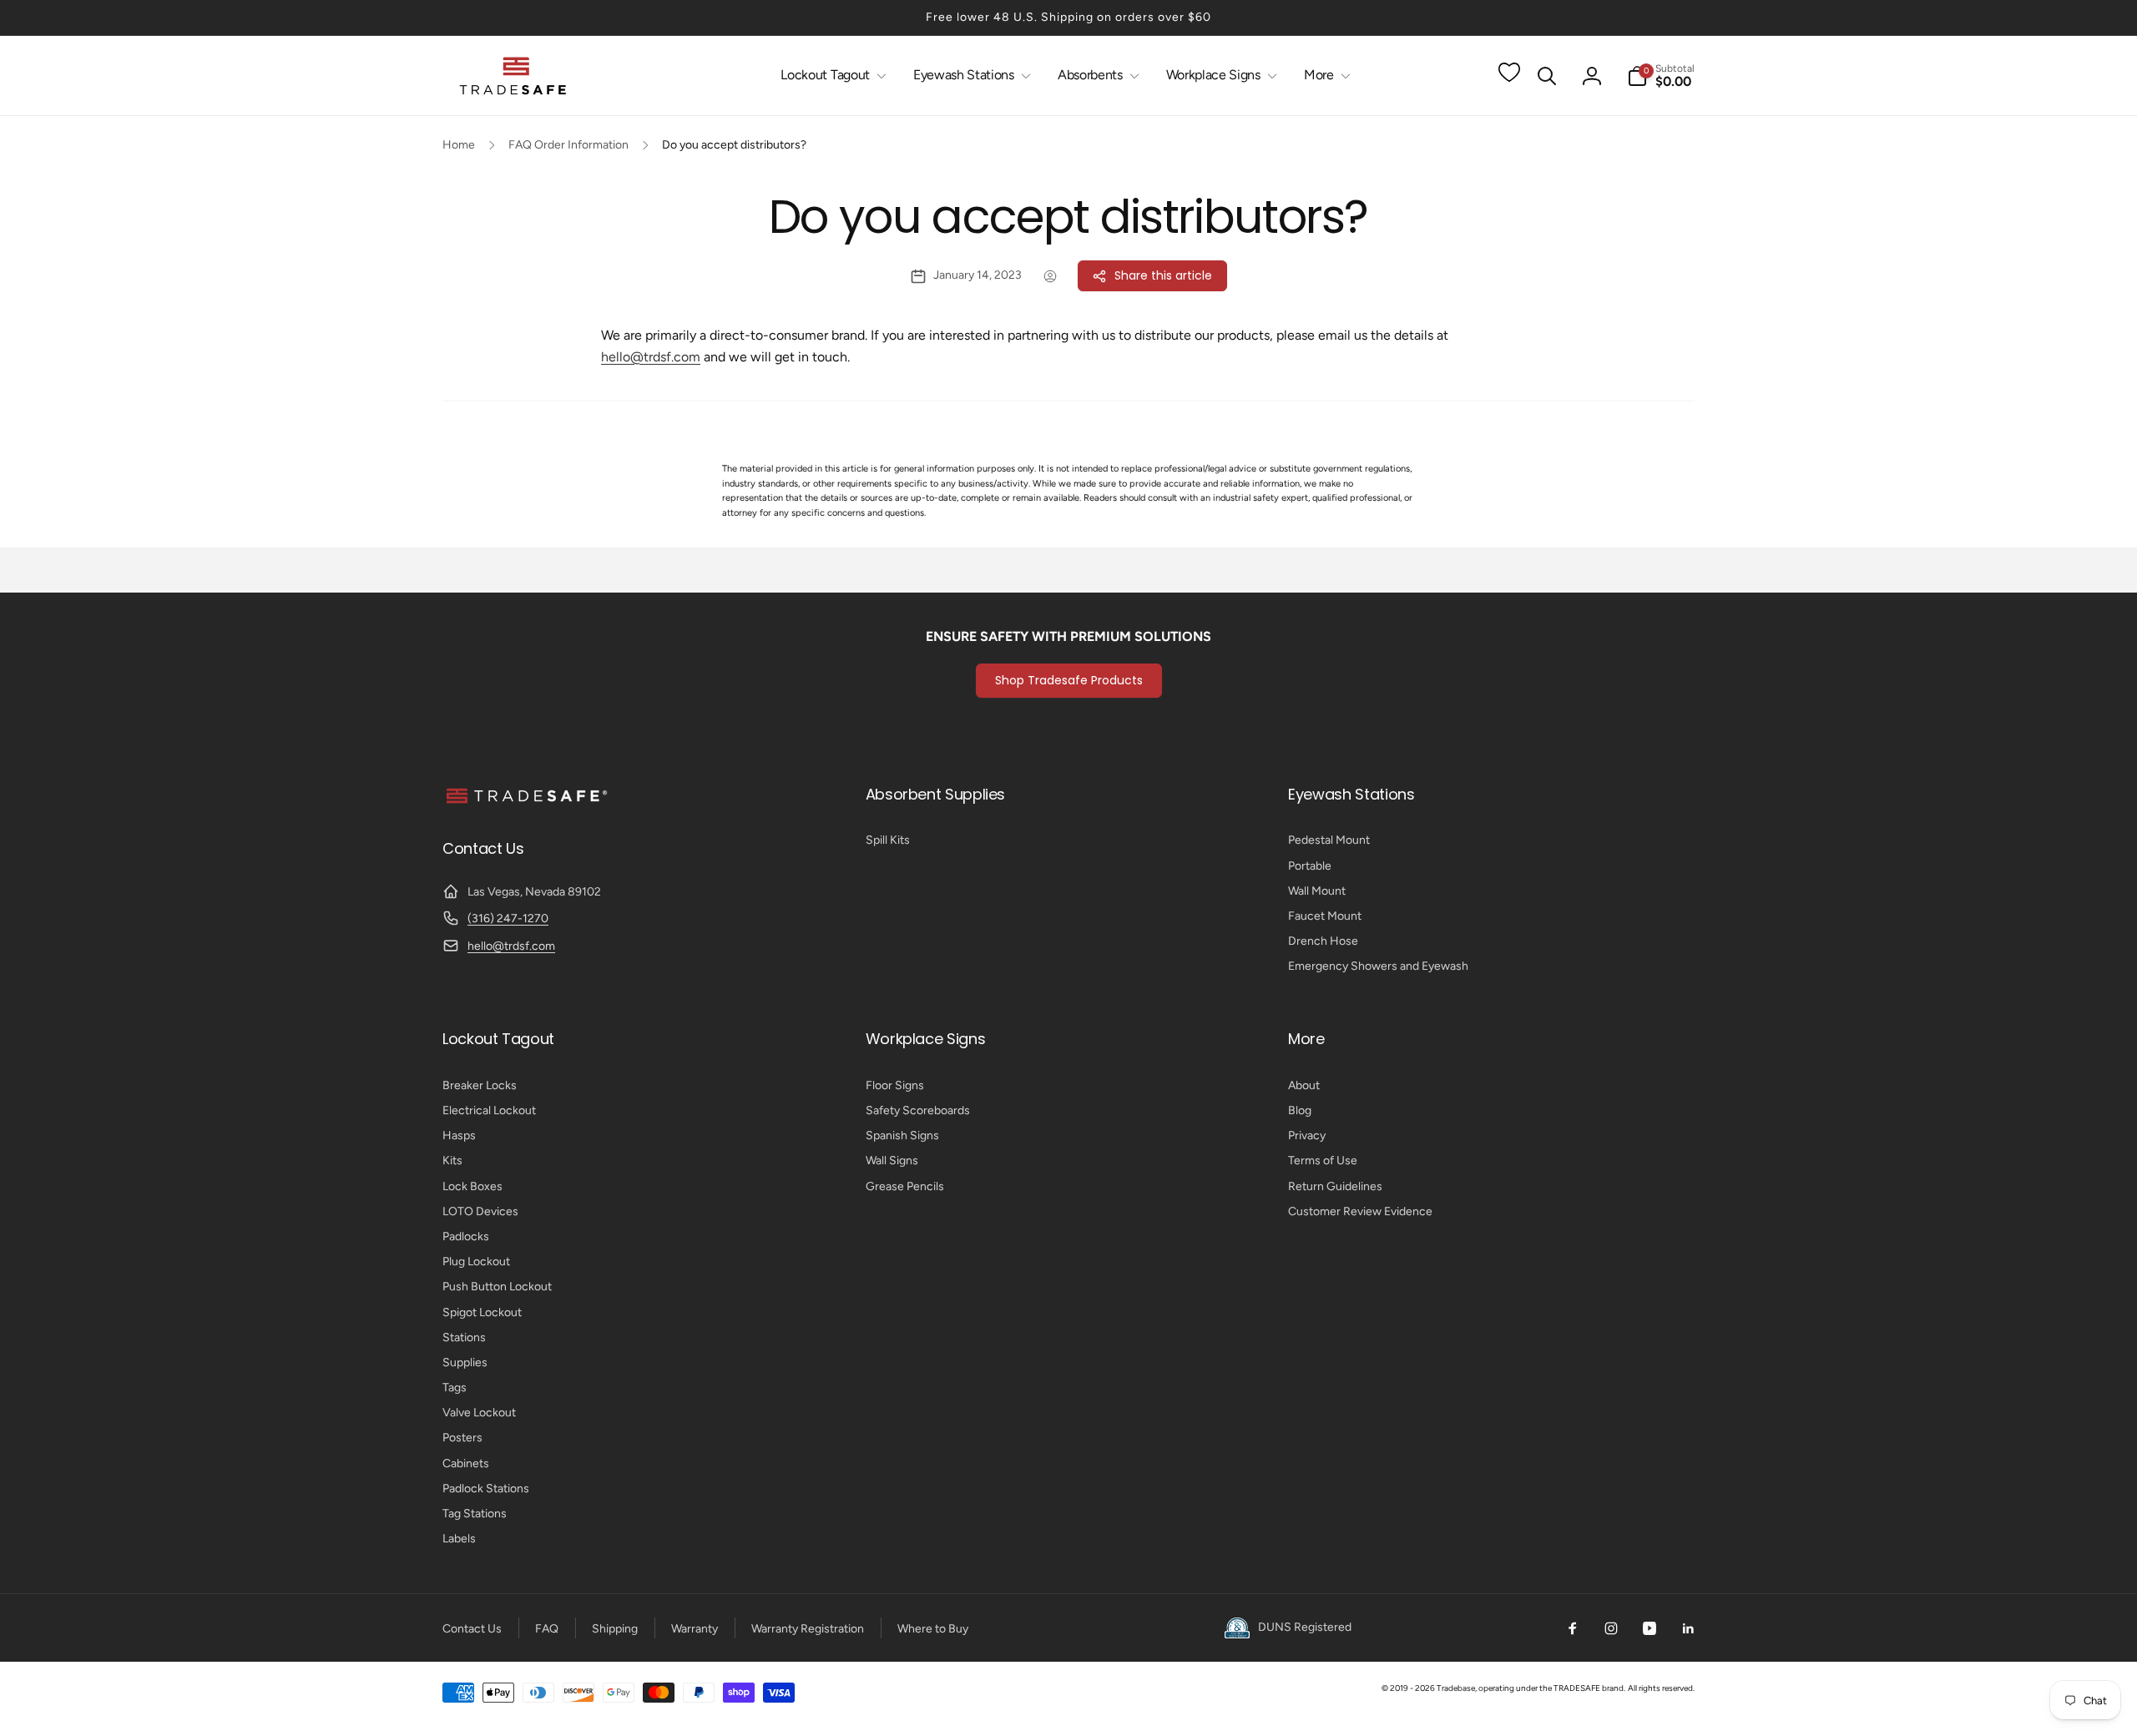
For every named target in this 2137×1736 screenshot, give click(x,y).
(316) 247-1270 (508, 918)
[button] (830, 76)
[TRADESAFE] (526, 802)
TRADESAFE (1577, 1688)
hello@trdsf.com (651, 357)
